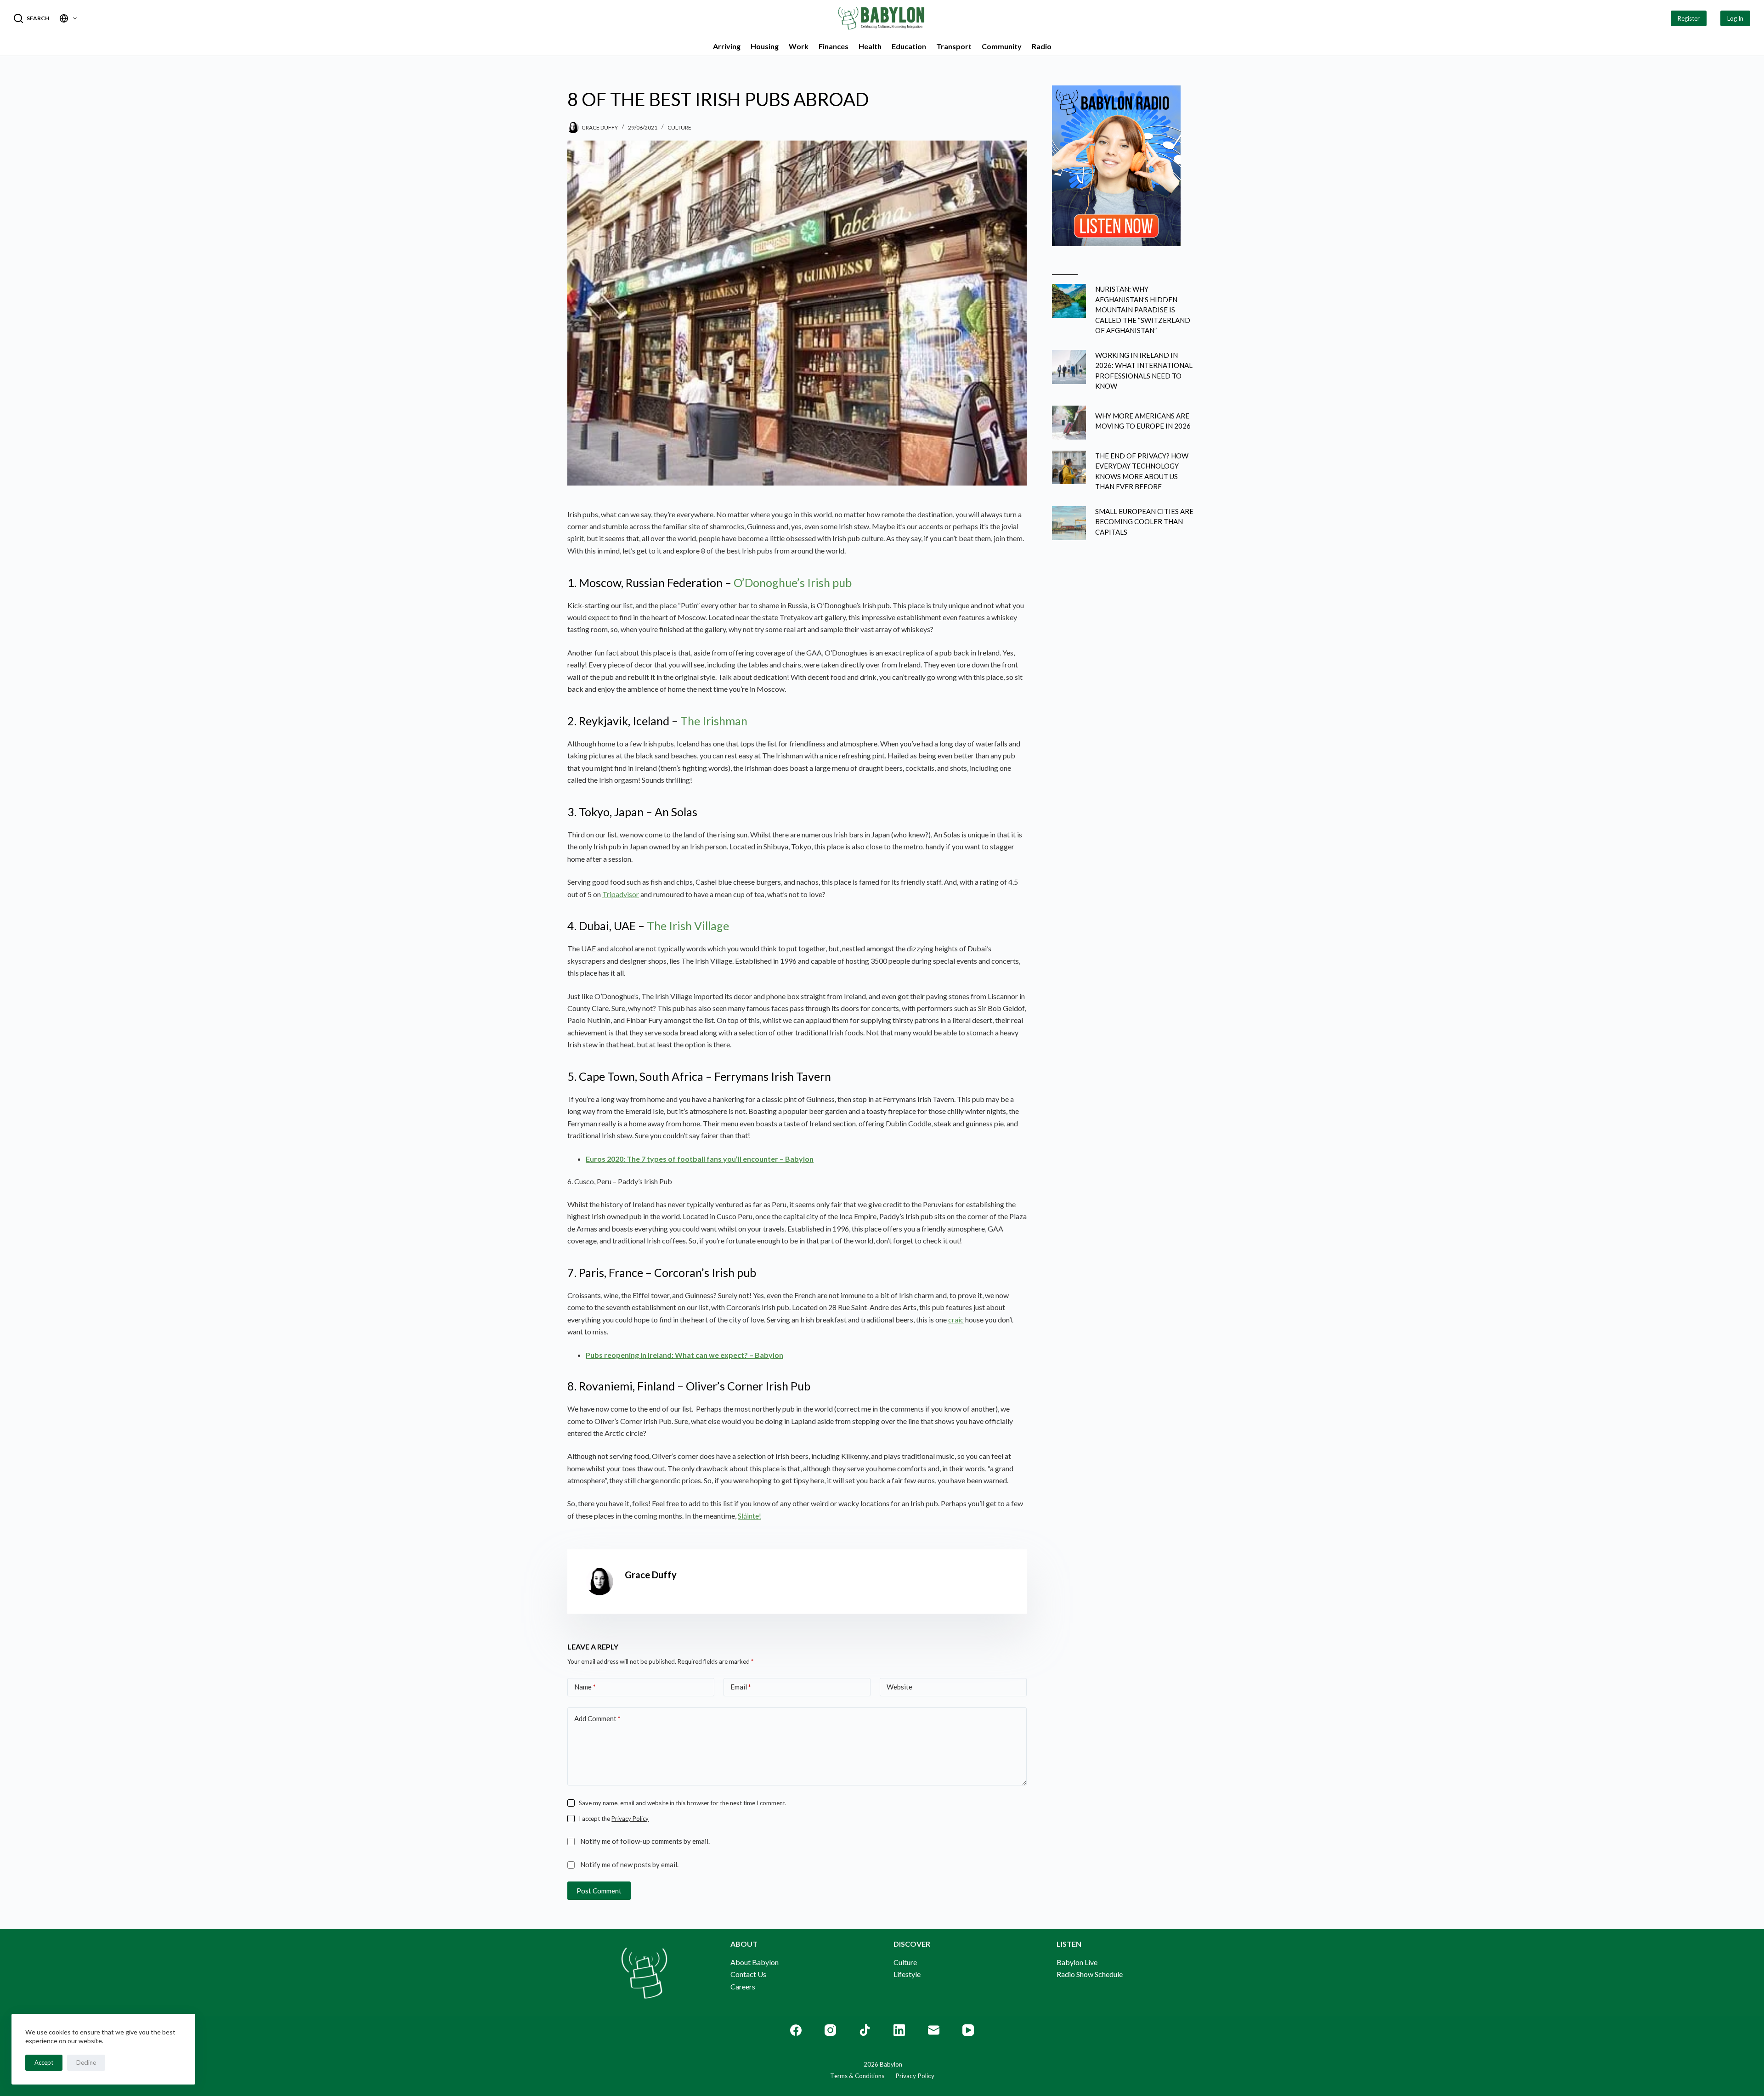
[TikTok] (865, 2030)
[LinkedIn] (899, 2030)
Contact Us (748, 1974)
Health (870, 46)
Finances (834, 46)
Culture (679, 127)
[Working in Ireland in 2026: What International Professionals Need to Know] (1069, 367)
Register (1689, 18)
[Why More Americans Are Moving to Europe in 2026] (1069, 423)
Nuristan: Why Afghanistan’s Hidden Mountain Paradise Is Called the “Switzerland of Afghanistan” (1143, 310)
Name (585, 1687)
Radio (1042, 46)
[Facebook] (796, 2030)
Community (1002, 46)
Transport (954, 46)
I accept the (614, 1819)
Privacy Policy (630, 1819)
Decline (86, 2062)
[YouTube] (968, 2030)
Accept (44, 2062)
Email (741, 1687)
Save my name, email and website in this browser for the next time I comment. (683, 1803)
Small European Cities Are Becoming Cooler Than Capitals (1144, 522)
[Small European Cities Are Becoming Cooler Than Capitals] (1069, 523)
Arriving (727, 46)
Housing (765, 46)
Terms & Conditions (857, 2076)
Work (799, 46)
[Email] (934, 2030)
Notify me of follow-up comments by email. (645, 1841)
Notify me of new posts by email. (629, 1864)
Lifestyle (907, 1974)
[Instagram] (830, 2030)
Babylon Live (1077, 1962)
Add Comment (597, 1718)
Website (899, 1687)
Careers (743, 1986)
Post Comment (599, 1891)
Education (909, 46)
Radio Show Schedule (1090, 1974)
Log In (1735, 18)
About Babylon (755, 1962)
